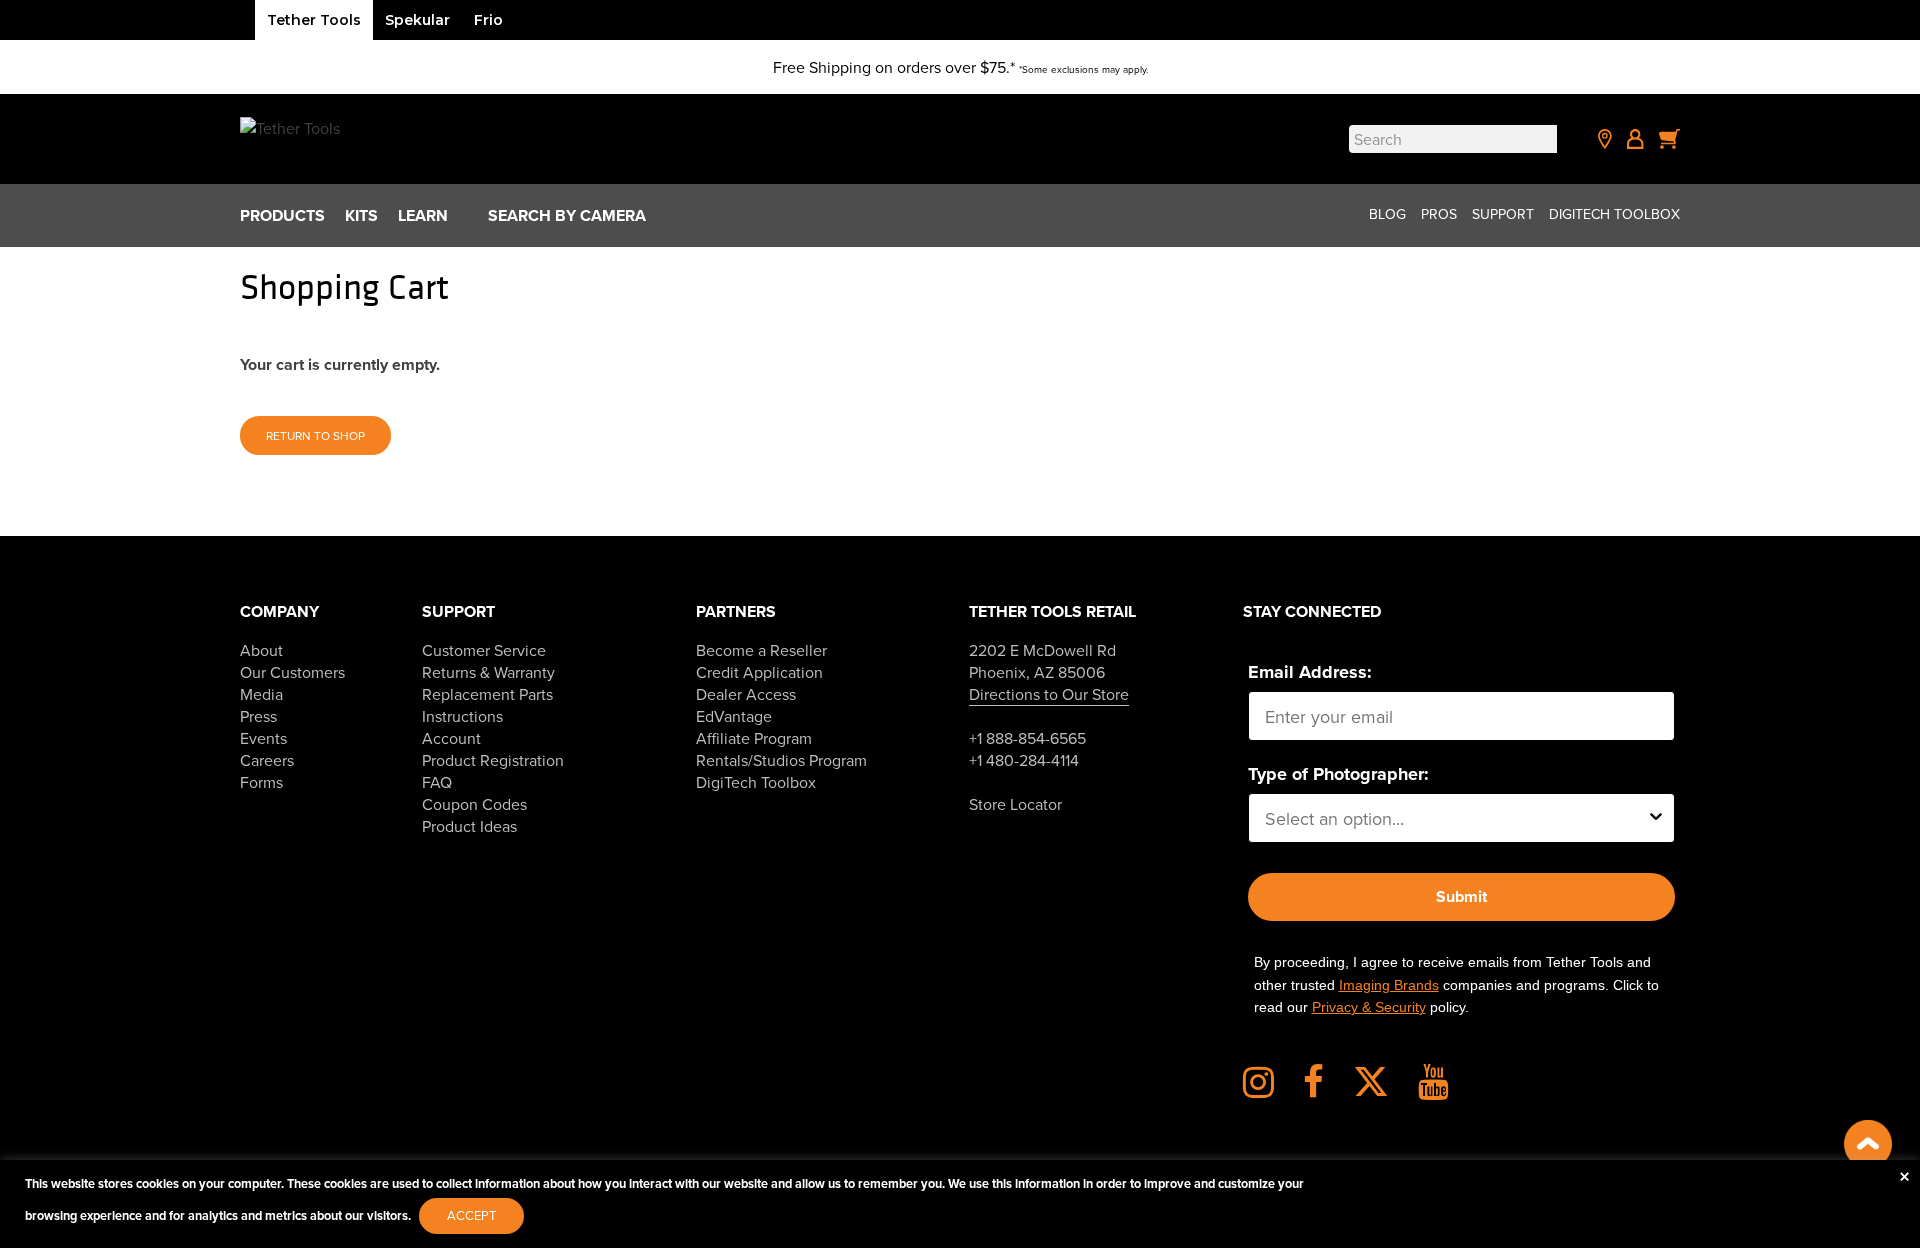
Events (263, 738)
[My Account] (1635, 139)
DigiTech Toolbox (1614, 214)
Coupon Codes (474, 804)
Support (1503, 214)
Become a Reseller (761, 650)
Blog (1387, 214)
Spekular (417, 20)
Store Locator (1015, 804)
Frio (488, 20)
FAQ (437, 782)
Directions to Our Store (1049, 694)
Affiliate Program (754, 738)
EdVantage (734, 716)
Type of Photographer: (1338, 774)
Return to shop (315, 435)
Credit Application (759, 672)
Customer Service (484, 650)
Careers (267, 760)
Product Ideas (469, 826)
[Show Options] (1656, 818)
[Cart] (1670, 139)
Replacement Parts (487, 694)
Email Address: (1310, 672)
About (261, 650)
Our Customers (292, 672)
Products (282, 215)
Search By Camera (567, 215)
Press (258, 716)
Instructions (462, 716)
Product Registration (493, 760)
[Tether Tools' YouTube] (1433, 1089)
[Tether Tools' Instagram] (1271, 1089)
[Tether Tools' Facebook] (1326, 1089)
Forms (261, 782)
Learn (423, 215)
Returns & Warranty (488, 672)
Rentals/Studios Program (781, 760)
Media (261, 694)
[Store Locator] (1605, 139)
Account (451, 738)
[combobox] (1455, 818)
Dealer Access (746, 694)
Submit (1461, 896)
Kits (361, 215)
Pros (1439, 214)
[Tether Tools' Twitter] (1383, 1089)
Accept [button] (471, 1215)
